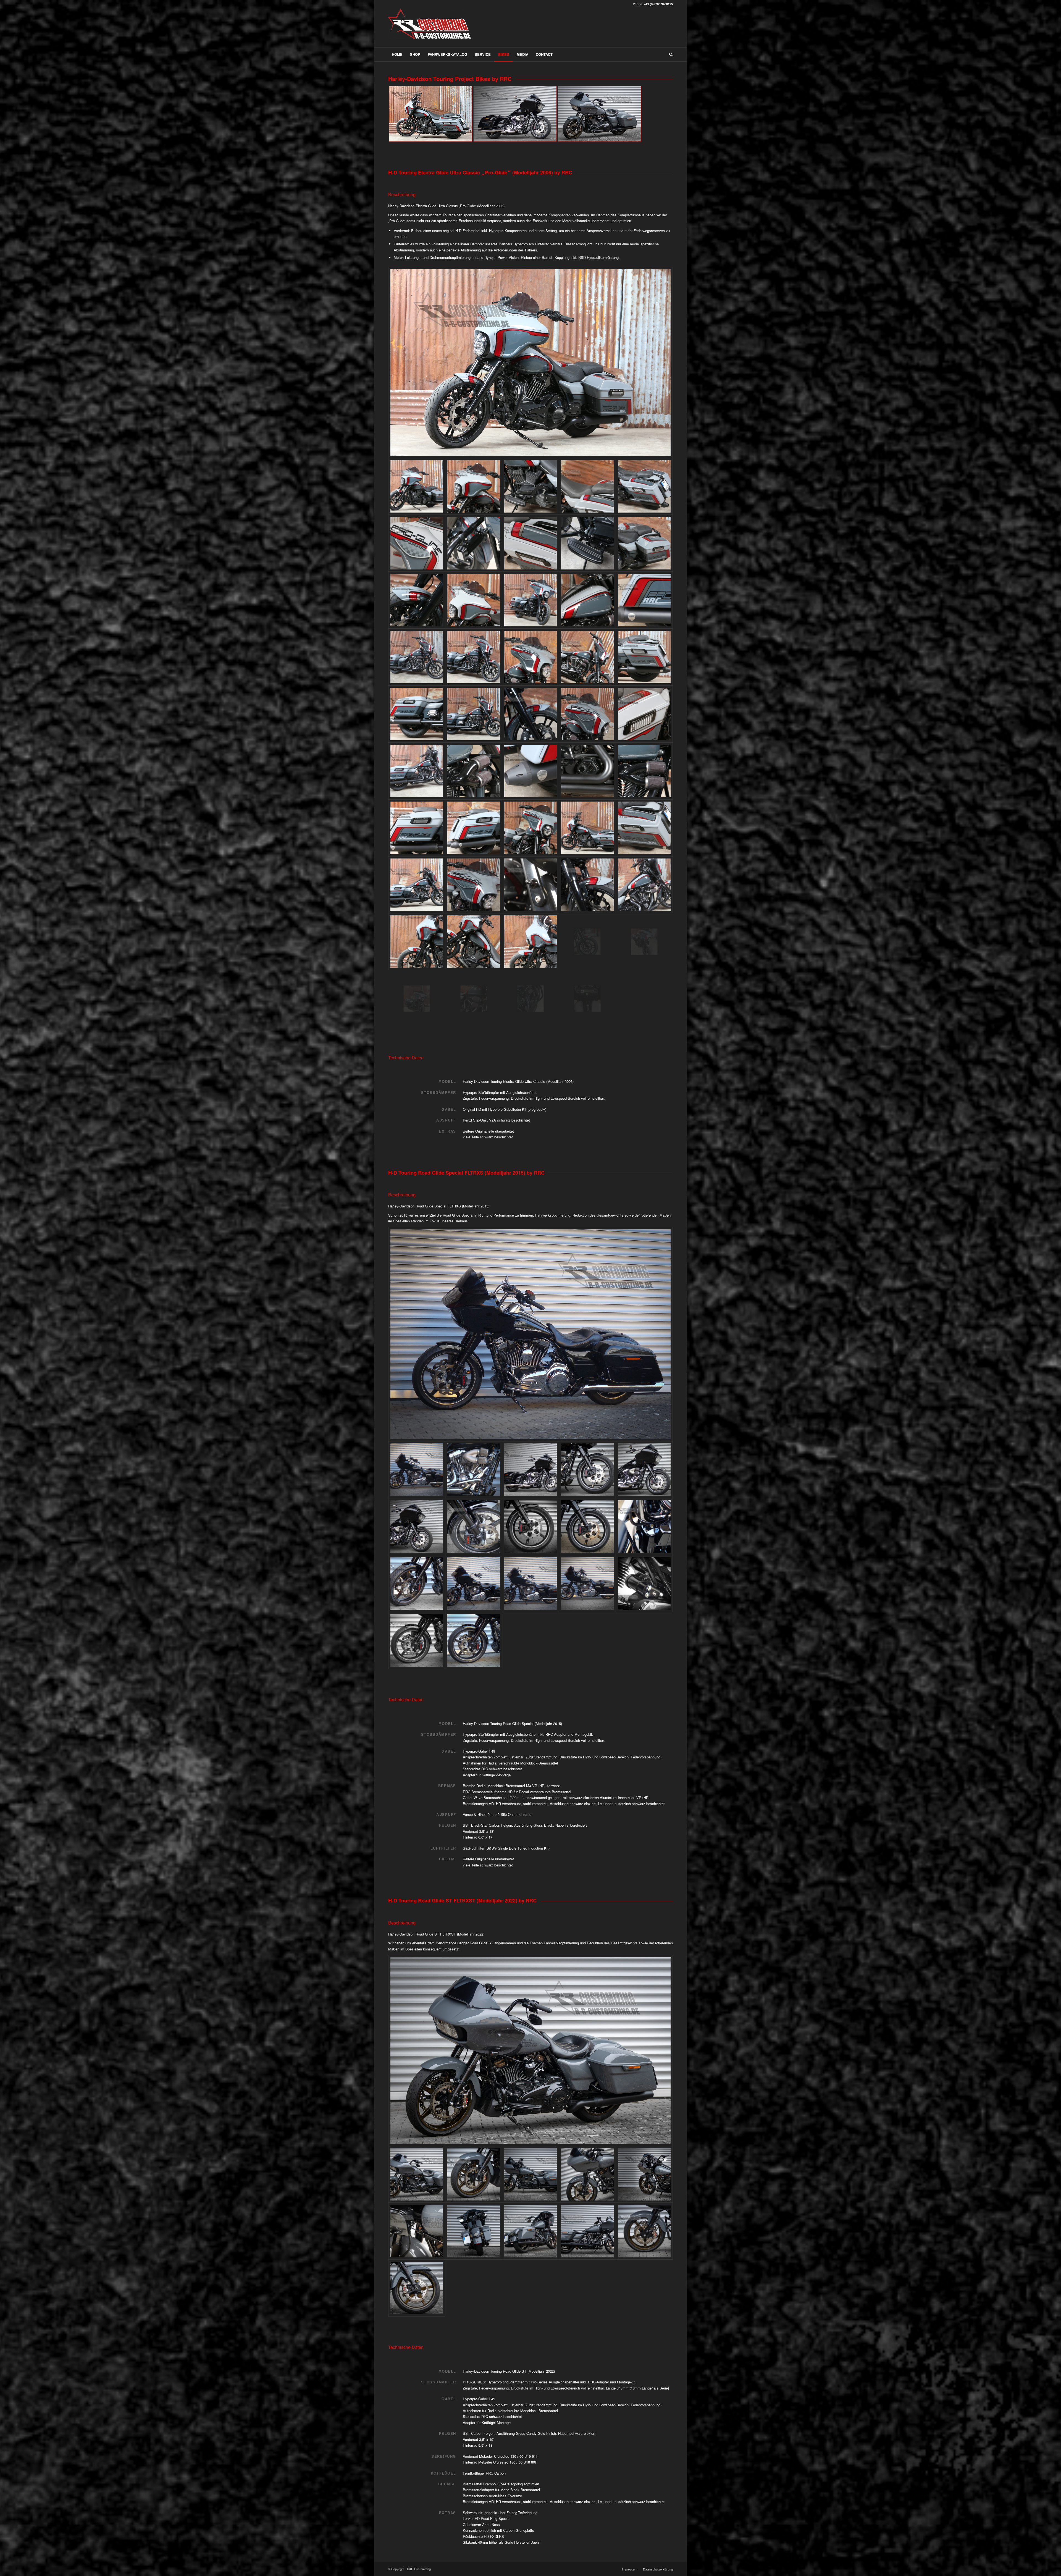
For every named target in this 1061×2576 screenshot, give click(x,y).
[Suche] (669, 54)
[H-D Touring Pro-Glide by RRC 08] (530, 543)
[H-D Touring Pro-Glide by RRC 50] (644, 828)
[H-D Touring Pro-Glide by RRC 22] (417, 714)
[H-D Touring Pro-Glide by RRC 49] (530, 942)
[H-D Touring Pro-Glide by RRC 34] (474, 828)
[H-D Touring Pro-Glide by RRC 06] (417, 543)
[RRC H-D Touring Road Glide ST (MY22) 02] (474, 2174)
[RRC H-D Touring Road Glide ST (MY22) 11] (417, 2288)
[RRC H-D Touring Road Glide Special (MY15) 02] (530, 1584)
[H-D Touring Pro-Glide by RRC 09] (587, 543)
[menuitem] (397, 54)
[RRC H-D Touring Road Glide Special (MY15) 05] (417, 1584)
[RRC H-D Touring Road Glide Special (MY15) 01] (530, 1334)
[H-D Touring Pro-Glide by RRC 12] (474, 600)
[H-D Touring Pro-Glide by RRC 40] (474, 999)
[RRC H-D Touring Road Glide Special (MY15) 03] (587, 1584)
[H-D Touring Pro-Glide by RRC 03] (530, 486)
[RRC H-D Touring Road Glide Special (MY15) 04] (474, 1584)
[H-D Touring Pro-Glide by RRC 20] (530, 657)
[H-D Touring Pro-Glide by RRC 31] (644, 771)
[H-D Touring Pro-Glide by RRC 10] (644, 543)
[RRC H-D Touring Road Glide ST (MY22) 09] (587, 2231)
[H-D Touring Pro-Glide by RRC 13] (530, 600)
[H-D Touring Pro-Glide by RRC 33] (417, 828)
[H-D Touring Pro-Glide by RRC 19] (474, 657)
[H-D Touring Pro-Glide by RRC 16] (587, 600)
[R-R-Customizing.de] (430, 28)
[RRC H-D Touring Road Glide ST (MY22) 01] (530, 2050)
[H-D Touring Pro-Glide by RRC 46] (417, 942)
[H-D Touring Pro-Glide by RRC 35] (417, 885)
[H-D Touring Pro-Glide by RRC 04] (587, 486)
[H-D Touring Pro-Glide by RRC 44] (417, 771)
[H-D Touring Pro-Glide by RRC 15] (417, 999)
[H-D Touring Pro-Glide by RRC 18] (587, 942)
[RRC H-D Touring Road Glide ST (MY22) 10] (644, 2231)
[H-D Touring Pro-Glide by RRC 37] (644, 942)
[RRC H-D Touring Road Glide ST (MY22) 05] (644, 2174)
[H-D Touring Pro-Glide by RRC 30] (587, 771)
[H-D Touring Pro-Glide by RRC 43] (644, 885)
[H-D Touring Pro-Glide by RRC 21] (587, 657)
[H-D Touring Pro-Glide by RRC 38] (530, 885)
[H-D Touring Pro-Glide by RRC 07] (474, 543)
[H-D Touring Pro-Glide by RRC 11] (417, 600)
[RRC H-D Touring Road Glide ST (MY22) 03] (530, 2174)
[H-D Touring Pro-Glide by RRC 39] (587, 885)
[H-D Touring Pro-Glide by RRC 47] (474, 942)
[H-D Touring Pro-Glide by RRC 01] (530, 363)
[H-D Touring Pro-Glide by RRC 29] (530, 771)
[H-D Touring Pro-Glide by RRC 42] (417, 657)
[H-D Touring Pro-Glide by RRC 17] (644, 600)
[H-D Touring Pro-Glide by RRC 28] (474, 771)
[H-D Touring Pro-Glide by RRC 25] (587, 999)
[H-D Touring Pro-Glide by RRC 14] (530, 828)
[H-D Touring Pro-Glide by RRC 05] (644, 486)
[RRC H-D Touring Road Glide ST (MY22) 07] (474, 2231)
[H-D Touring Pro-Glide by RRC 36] (474, 885)
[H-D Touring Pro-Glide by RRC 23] (474, 714)
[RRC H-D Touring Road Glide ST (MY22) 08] (530, 2231)
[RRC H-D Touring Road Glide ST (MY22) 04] (587, 2174)
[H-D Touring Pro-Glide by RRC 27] (530, 999)
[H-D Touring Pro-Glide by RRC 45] (644, 657)
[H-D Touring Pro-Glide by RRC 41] (587, 714)
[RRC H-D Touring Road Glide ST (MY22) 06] (417, 2231)
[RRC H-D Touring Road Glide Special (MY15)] (474, 1470)
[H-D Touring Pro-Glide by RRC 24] (530, 714)
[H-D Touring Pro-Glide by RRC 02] (474, 486)
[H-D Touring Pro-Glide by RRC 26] (644, 714)
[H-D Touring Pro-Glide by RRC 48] (587, 828)
